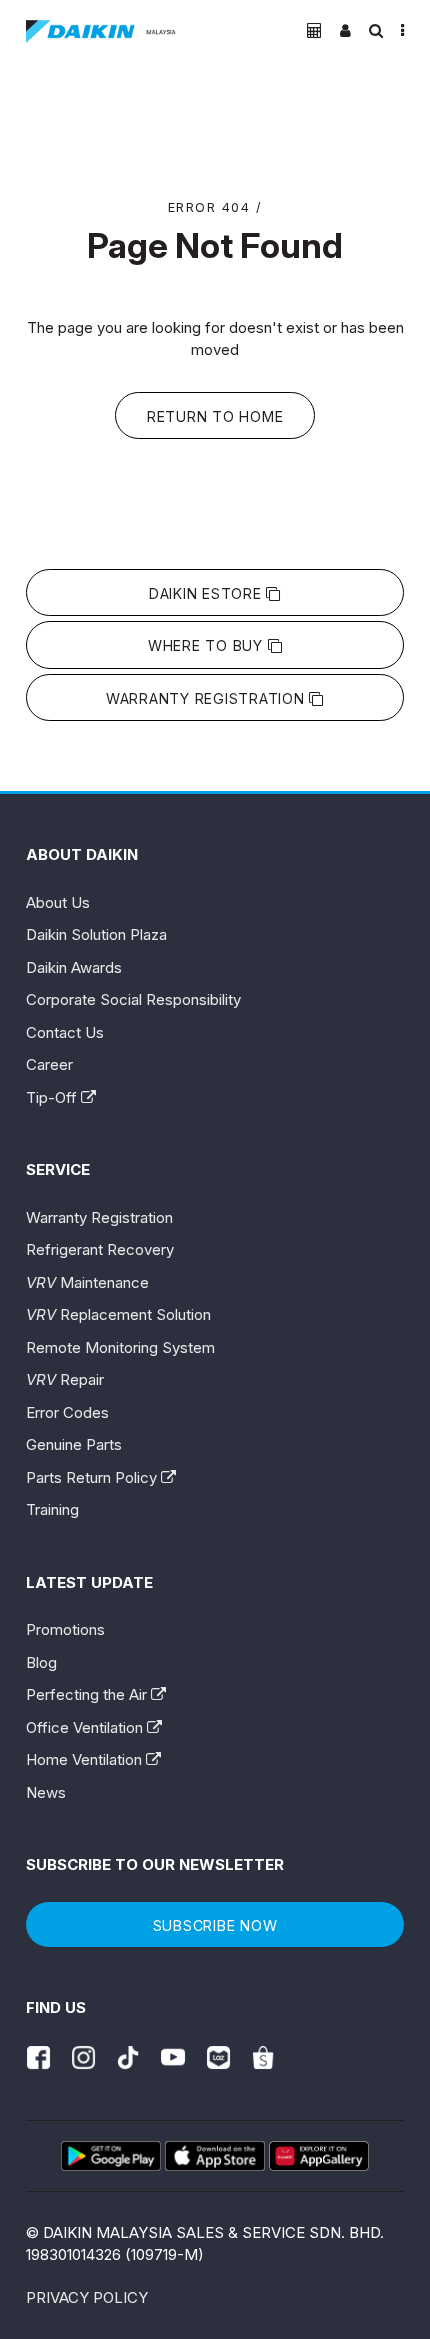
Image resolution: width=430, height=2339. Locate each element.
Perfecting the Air (88, 1694)
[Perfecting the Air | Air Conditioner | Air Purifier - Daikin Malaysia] (101, 31)
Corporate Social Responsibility (133, 999)
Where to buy (208, 645)
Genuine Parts (74, 1444)
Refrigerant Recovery (100, 1249)
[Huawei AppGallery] (319, 2156)
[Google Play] (111, 2156)
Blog (41, 1662)
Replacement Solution (118, 1314)
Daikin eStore (208, 593)
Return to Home (215, 416)
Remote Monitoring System (120, 1347)
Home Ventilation (86, 1759)
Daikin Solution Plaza (96, 934)
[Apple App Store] (215, 2156)
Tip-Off (53, 1097)
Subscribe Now (215, 1925)
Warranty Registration (208, 698)
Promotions (65, 1629)
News (46, 1792)
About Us (58, 902)
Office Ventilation (86, 1727)
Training (52, 1509)
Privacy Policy (87, 2297)
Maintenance (87, 1282)
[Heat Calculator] (314, 31)
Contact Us (65, 1032)
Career (49, 1064)
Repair (65, 1379)
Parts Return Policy (93, 1477)
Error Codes (67, 1412)
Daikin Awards (74, 967)
